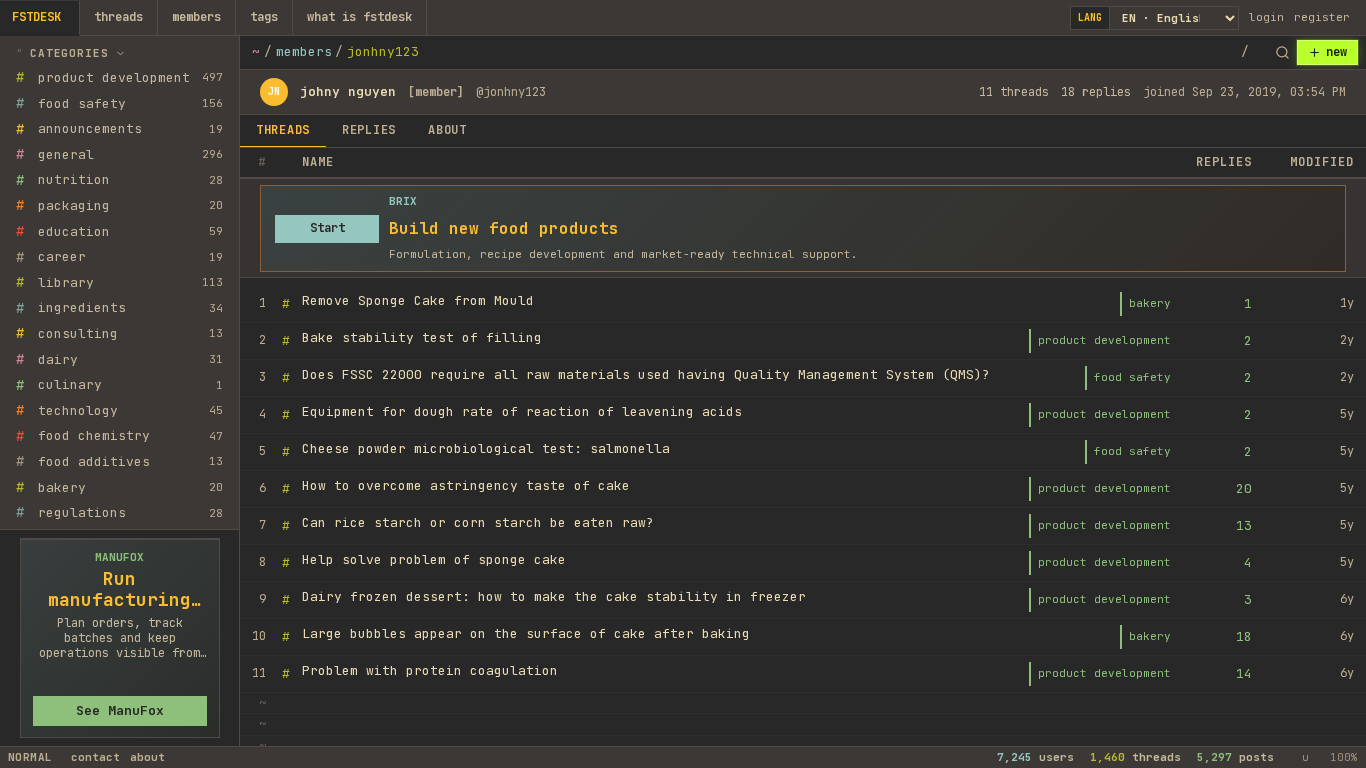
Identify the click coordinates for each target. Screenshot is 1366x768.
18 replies (1096, 92)
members (196, 17)
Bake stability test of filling (422, 337)
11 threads (1014, 92)
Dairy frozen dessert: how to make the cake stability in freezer (554, 596)
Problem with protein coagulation (430, 670)
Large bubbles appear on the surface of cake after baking (526, 633)
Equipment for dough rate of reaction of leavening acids (522, 411)
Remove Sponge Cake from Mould (418, 300)
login (1266, 17)
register (1322, 17)
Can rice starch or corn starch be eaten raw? (478, 522)
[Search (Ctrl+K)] (1282, 53)
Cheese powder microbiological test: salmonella (486, 448)
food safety (1132, 377)
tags (264, 17)
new (1336, 52)
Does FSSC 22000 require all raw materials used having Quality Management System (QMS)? (646, 374)
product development (1104, 340)
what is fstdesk (359, 17)
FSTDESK (36, 17)
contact (95, 757)
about (147, 757)
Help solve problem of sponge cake (434, 559)
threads (118, 17)
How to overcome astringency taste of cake (466, 485)
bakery (1150, 303)
